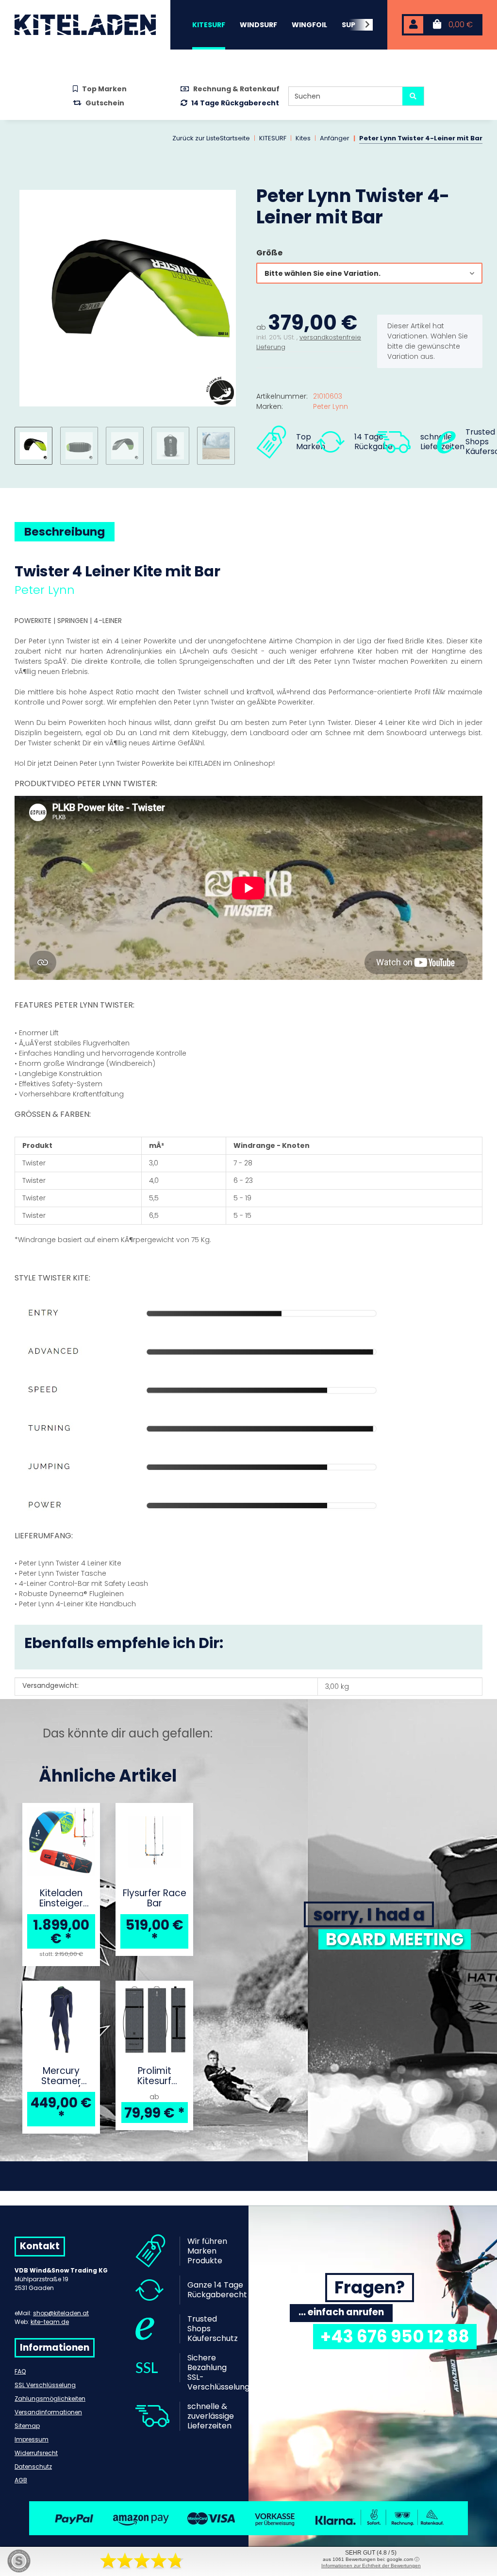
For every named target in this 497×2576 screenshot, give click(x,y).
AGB (21, 2480)
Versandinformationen (48, 2412)
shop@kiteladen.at (61, 2313)
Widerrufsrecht (36, 2453)
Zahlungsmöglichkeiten (50, 2399)
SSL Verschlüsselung (45, 2385)
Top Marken (104, 89)
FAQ (20, 2371)
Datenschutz (33, 2467)
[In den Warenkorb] (22, 180)
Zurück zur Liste (196, 138)
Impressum (32, 2439)
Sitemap (27, 2426)
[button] (414, 25)
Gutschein (105, 103)
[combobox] (369, 273)
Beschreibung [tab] (65, 532)
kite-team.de (50, 2322)
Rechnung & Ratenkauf (236, 89)
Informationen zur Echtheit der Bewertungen (371, 2566)
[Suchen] (413, 96)
